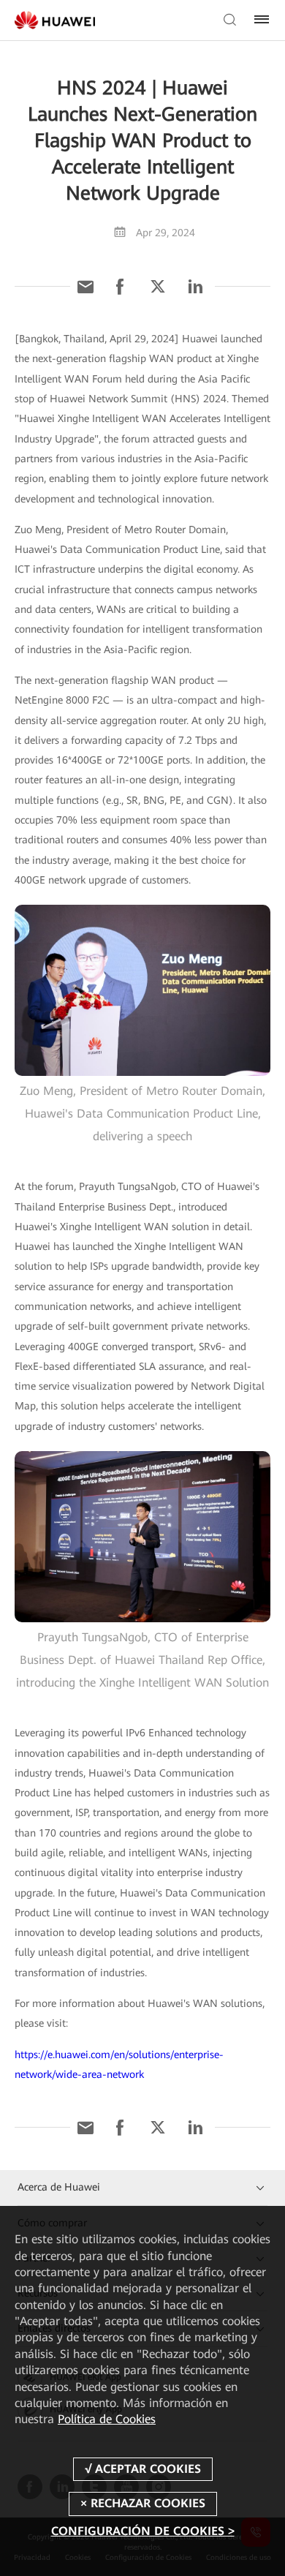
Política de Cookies (107, 2419)
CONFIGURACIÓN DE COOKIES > (143, 2531)
